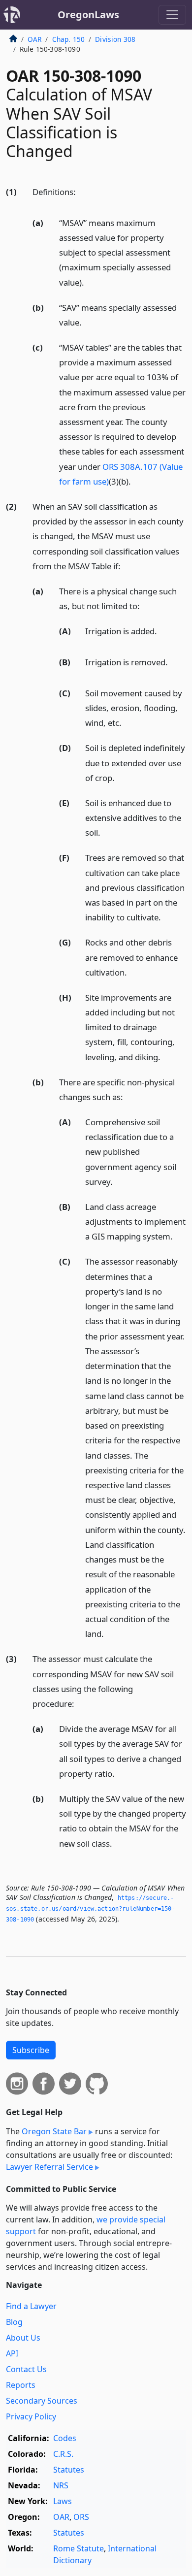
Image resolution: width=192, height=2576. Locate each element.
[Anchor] (81, 191)
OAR (34, 39)
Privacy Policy (31, 2416)
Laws (63, 2501)
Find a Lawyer (31, 2306)
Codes (65, 2438)
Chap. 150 (68, 39)
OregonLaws (88, 15)
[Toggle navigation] (172, 15)
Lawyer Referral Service (49, 2167)
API (12, 2353)
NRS (61, 2485)
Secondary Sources (42, 2401)
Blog (14, 2322)
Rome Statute (79, 2548)
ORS (81, 2517)
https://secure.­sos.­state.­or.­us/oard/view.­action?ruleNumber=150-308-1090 (91, 1908)
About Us (23, 2338)
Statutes (69, 2470)
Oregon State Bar (54, 2131)
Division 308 (115, 39)
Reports (21, 2385)
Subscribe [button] (31, 2050)
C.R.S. (63, 2454)
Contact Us (26, 2369)
